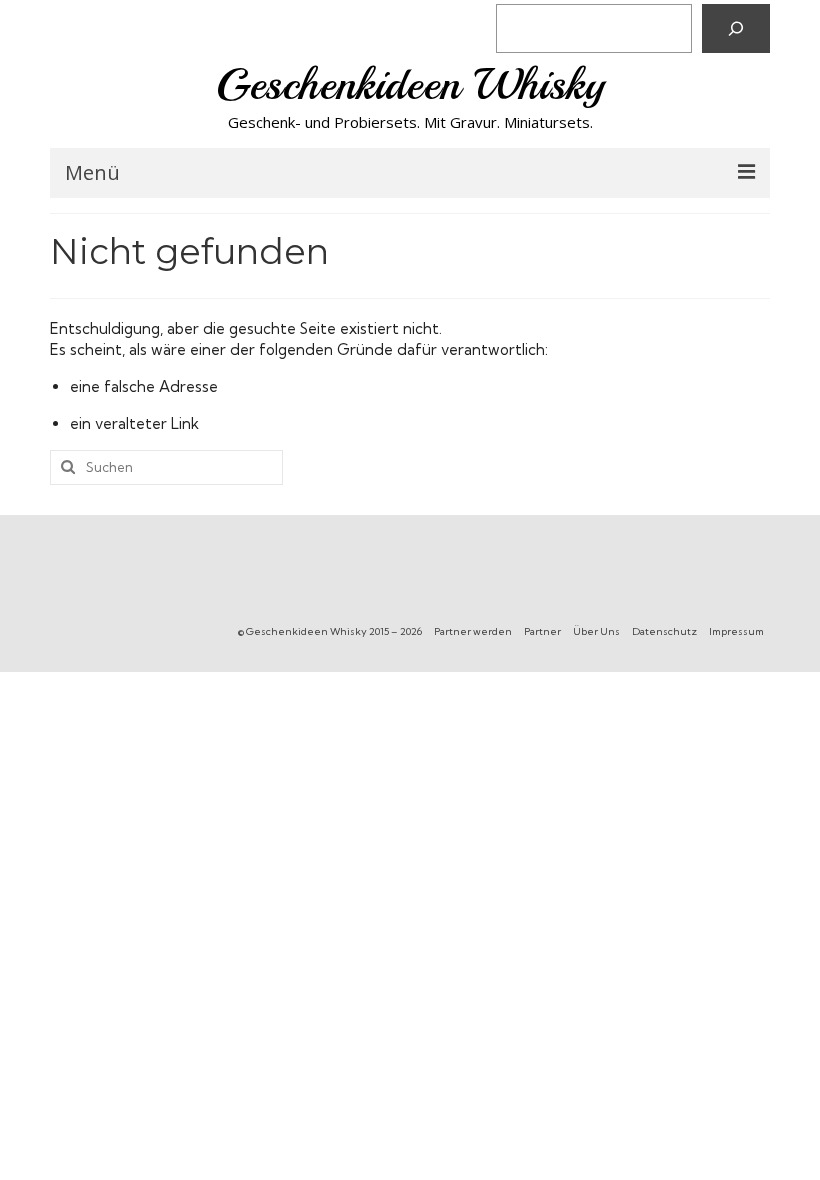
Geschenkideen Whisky (410, 84)
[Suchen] (736, 28)
